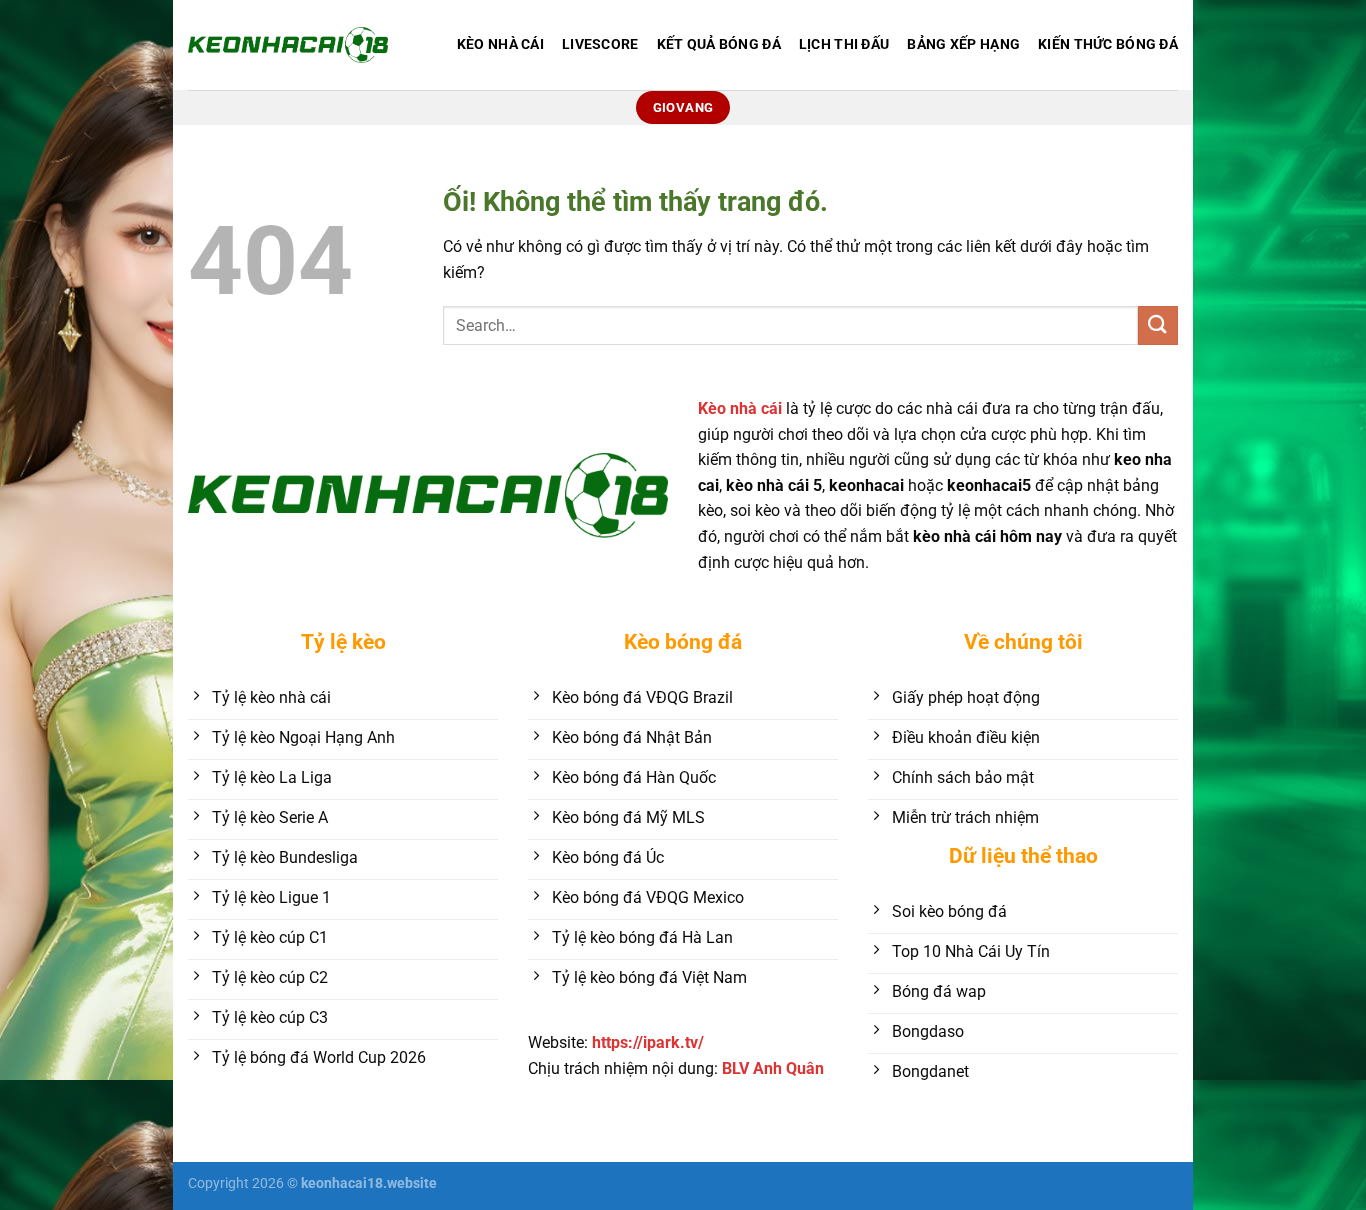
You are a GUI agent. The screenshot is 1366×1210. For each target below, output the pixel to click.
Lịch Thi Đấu (844, 44)
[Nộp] (1158, 325)
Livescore (600, 44)
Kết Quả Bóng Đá (719, 44)
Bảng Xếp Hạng (963, 44)
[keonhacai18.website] (288, 44)
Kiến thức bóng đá (1108, 44)
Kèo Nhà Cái (500, 44)
